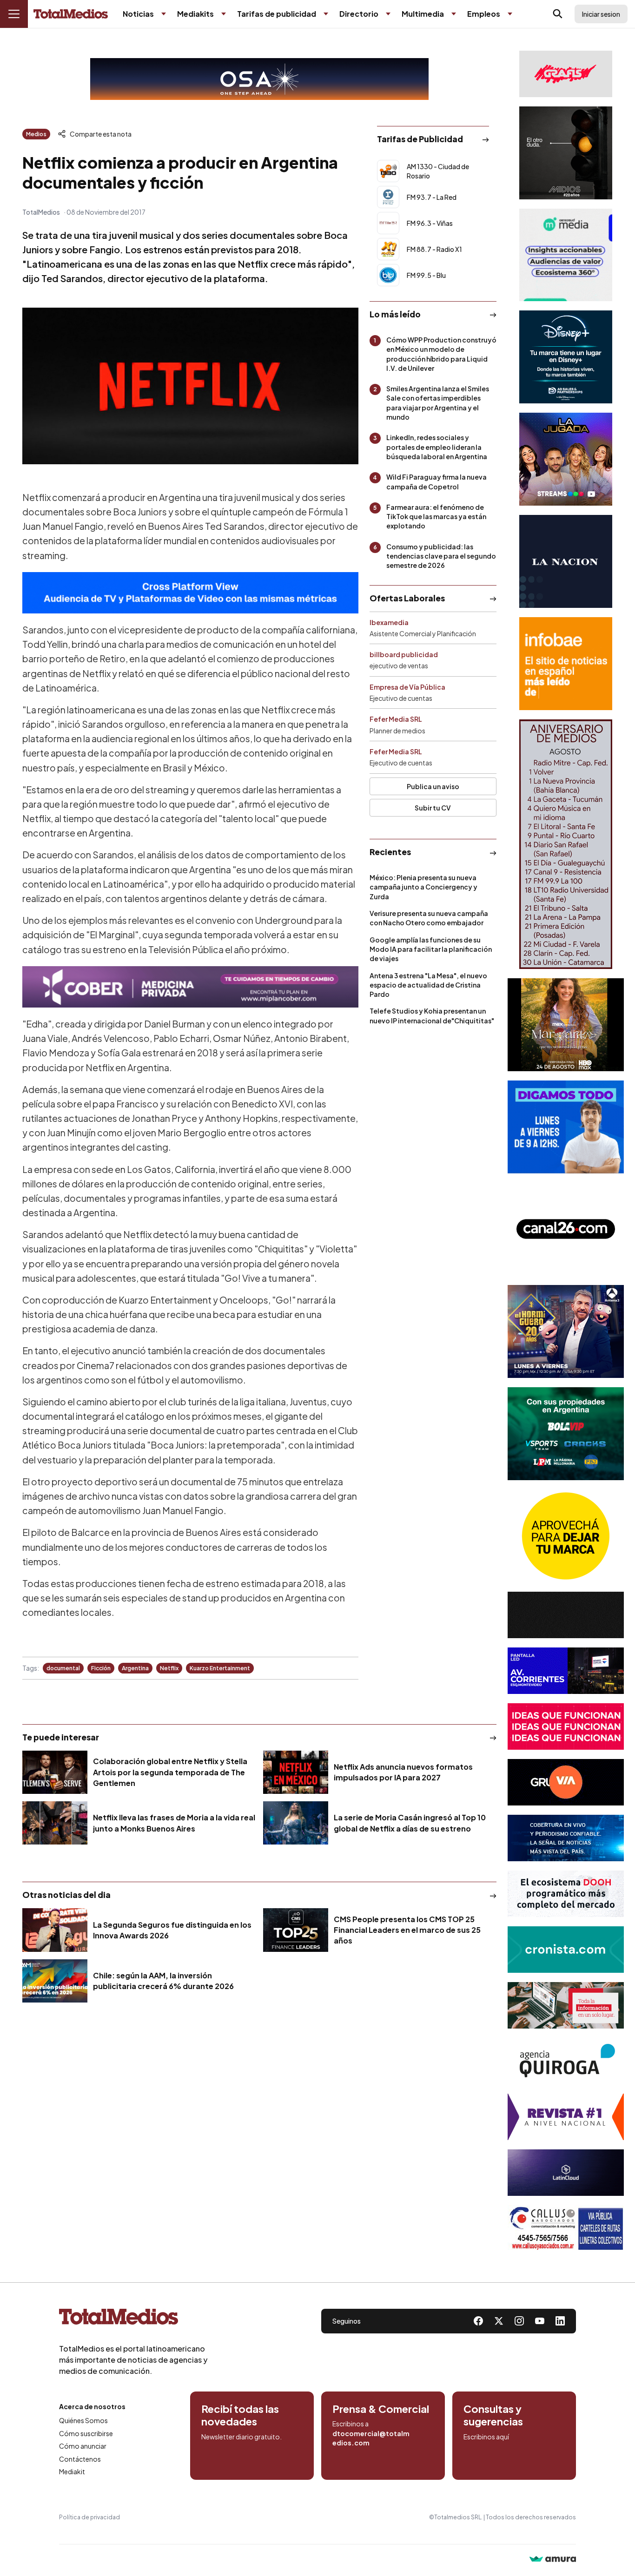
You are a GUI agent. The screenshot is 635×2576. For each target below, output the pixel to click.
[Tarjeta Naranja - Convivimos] (566, 2117)
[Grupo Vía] (566, 1782)
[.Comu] (566, 1127)
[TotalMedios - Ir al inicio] (71, 14)
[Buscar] (558, 14)
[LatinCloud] (566, 2173)
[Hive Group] (566, 1615)
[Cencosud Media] (566, 255)
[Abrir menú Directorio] (388, 14)
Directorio (359, 14)
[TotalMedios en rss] (560, 2321)
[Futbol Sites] (566, 1434)
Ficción (101, 1668)
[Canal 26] (566, 1229)
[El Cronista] (566, 1950)
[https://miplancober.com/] (190, 987)
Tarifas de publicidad (277, 14)
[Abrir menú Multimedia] (454, 14)
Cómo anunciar (83, 2446)
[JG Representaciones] (566, 1536)
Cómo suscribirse (86, 2433)
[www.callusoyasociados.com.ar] (566, 2228)
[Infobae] (566, 664)
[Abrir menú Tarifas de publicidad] (326, 14)
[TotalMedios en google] (519, 2321)
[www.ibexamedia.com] (566, 1671)
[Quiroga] (566, 2061)
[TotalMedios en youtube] (540, 2321)
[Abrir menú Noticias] (164, 14)
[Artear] (566, 1838)
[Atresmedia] (566, 1331)
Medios (36, 134)
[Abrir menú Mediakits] (224, 14)
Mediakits (195, 14)
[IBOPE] (190, 593)
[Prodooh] (566, 1894)
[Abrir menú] (14, 14)
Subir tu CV (433, 808)
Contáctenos (80, 2459)
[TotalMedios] (133, 2319)
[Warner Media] (566, 1025)
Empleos (484, 14)
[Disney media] (566, 357)
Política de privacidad (89, 2517)
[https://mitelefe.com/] (566, 459)
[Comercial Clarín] (566, 2005)
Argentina (135, 1668)
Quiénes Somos (83, 2420)
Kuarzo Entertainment (220, 1668)
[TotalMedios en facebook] (478, 2321)
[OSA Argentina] (259, 79)
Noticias (138, 14)
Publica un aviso (433, 786)
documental (63, 1668)
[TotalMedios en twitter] (499, 2321)
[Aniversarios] (566, 844)
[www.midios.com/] (566, 153)
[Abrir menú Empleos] (510, 14)
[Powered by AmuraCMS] (553, 2560)
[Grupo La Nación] (566, 561)
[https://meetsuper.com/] (566, 1726)
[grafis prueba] (566, 74)
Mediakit (72, 2471)
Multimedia (423, 14)
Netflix (169, 1668)
